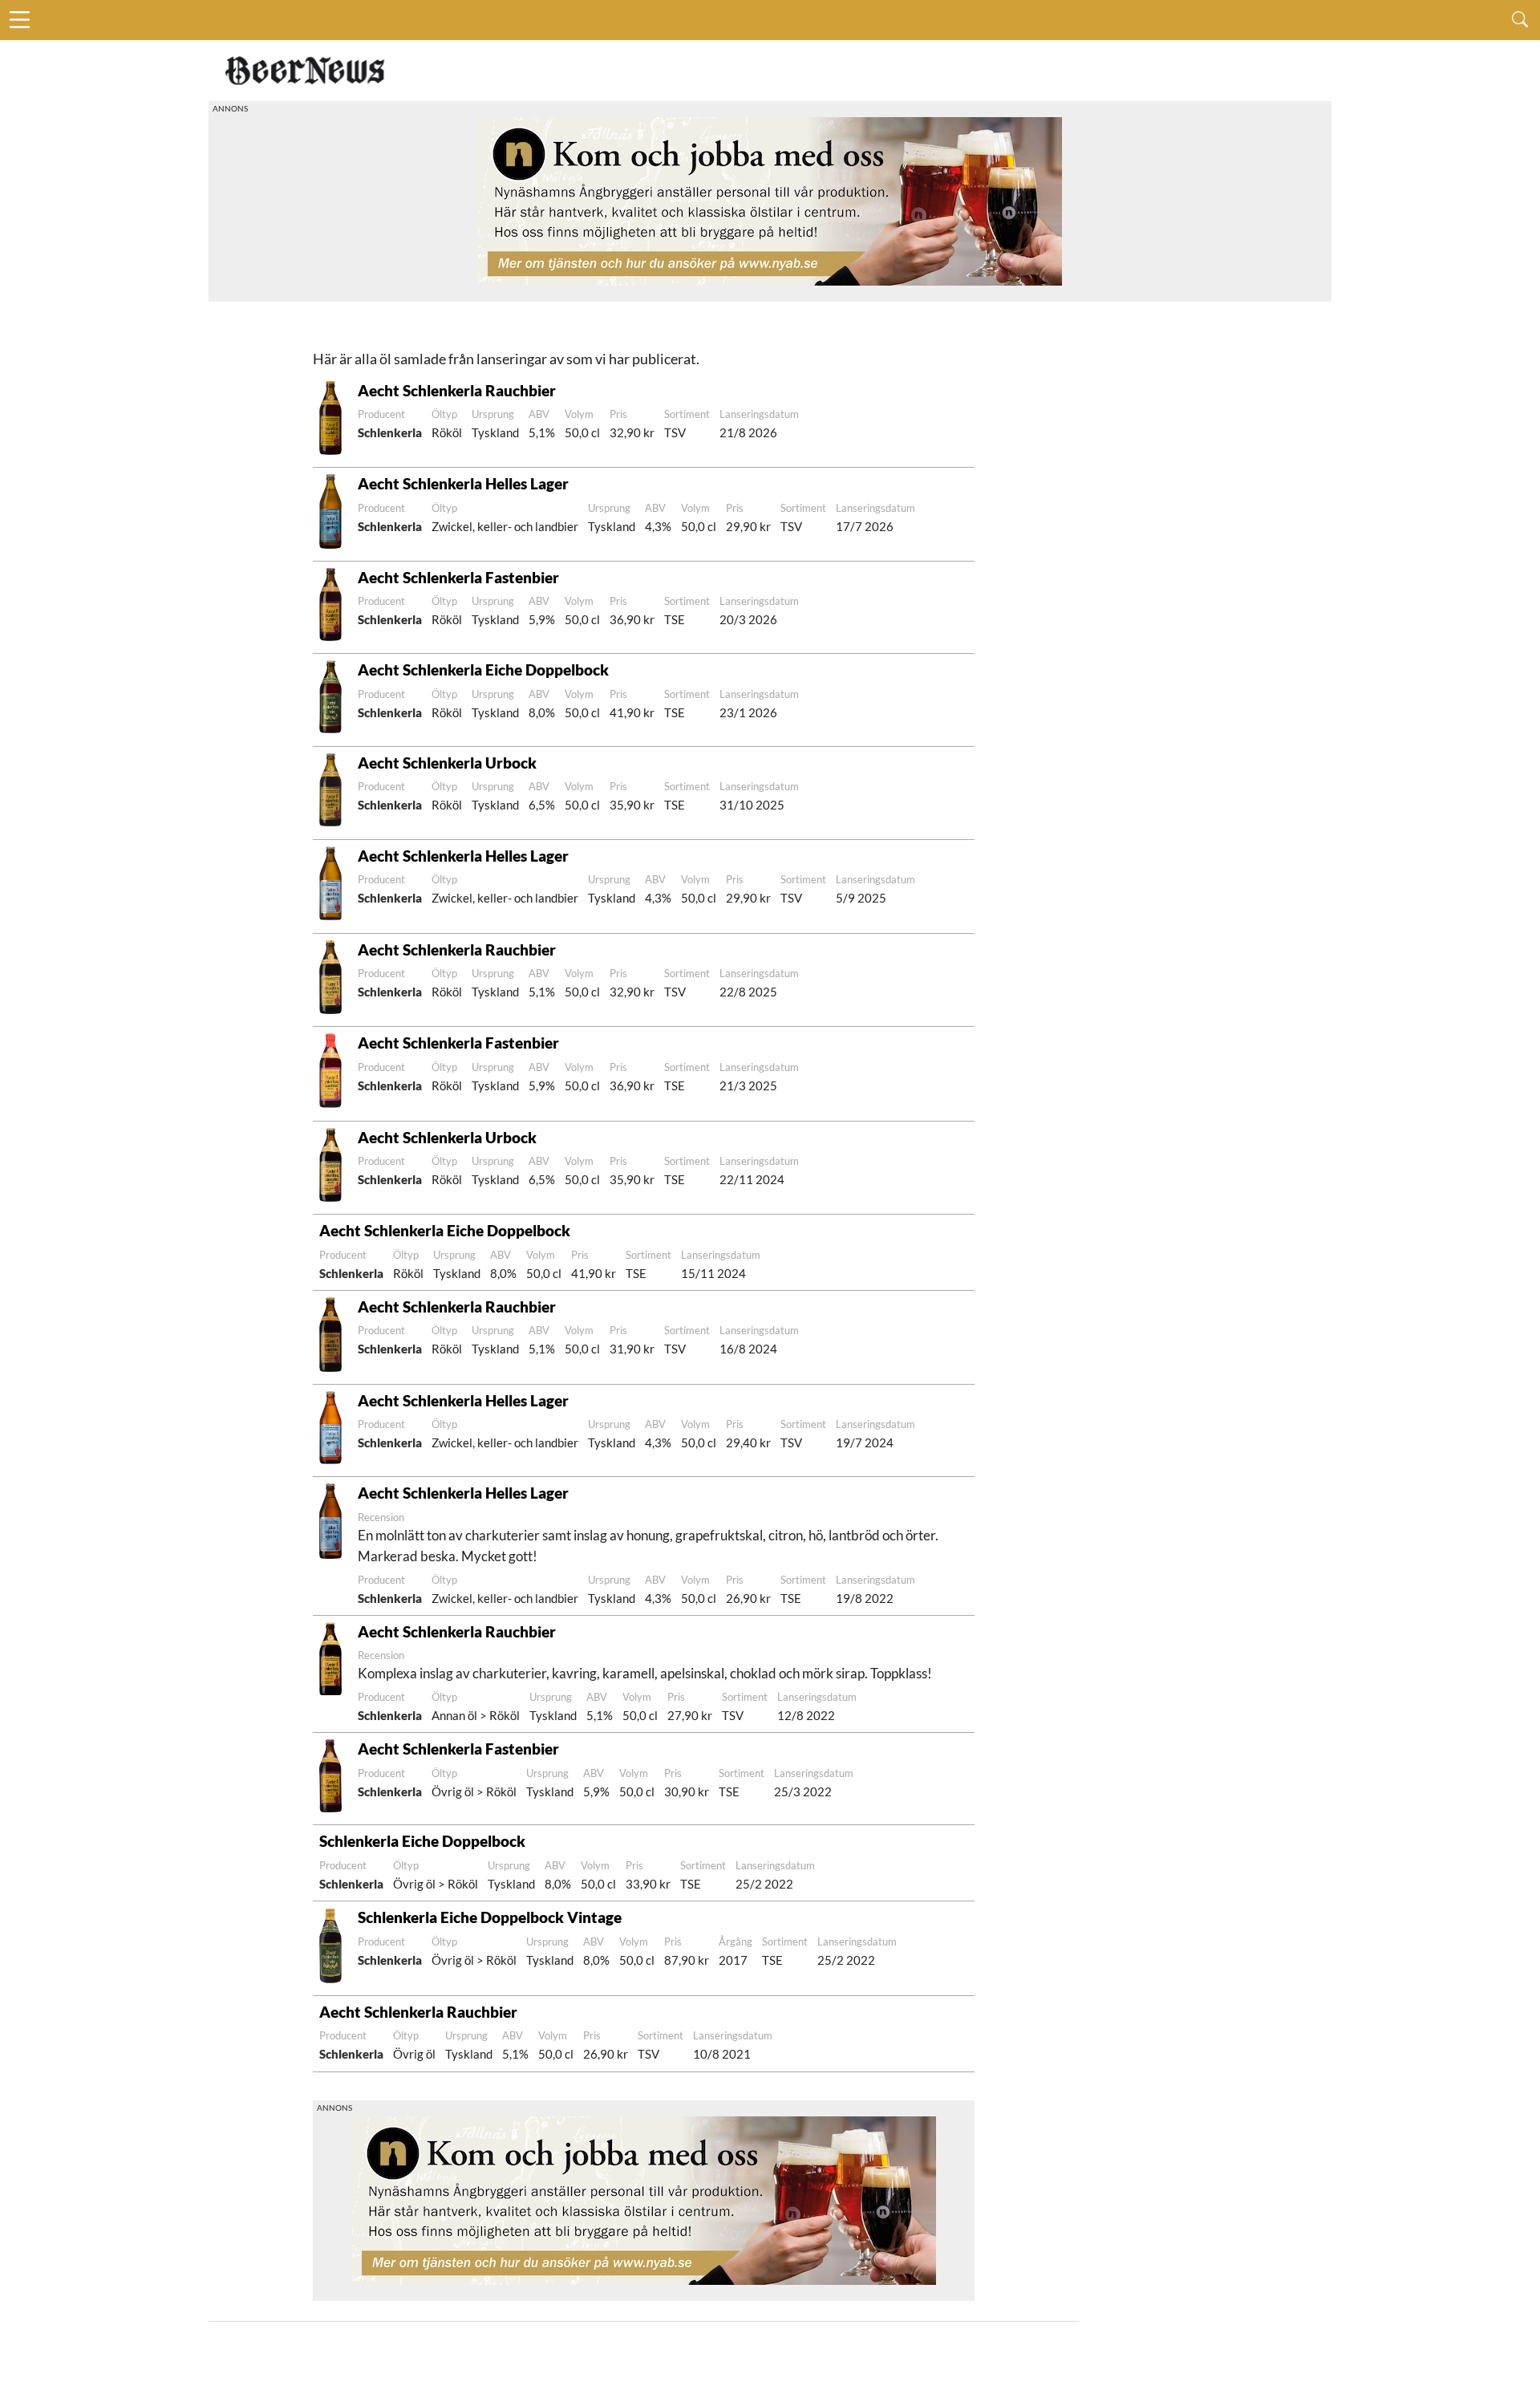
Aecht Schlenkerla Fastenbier (458, 577)
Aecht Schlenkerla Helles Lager (463, 483)
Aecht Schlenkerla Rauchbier (457, 390)
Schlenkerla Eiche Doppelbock (422, 1841)
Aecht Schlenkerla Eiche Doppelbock (483, 669)
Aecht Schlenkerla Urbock (447, 763)
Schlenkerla (390, 432)
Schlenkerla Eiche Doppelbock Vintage (490, 1917)
